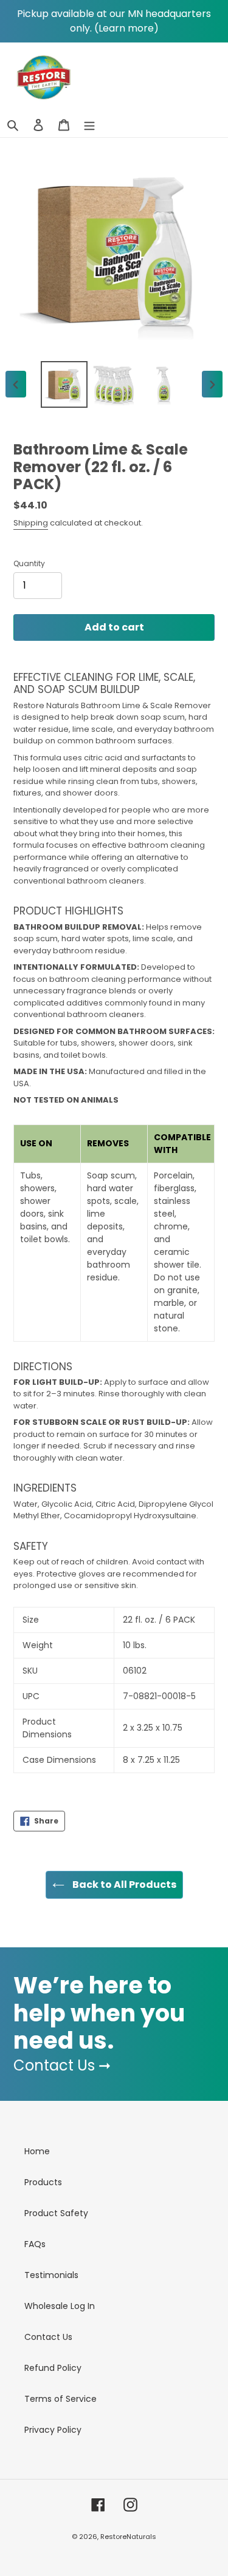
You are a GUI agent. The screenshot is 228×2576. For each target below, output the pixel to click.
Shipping (31, 523)
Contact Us (48, 2337)
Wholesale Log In (60, 2306)
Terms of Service (60, 2399)
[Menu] (89, 125)
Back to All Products (123, 1885)
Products (43, 2182)
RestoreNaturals (128, 2537)
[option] (64, 384)
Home (37, 2151)
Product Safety (56, 2213)
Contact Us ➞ (62, 2065)
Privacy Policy (53, 2430)
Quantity (29, 563)
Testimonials (51, 2275)
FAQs (35, 2244)
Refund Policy (53, 2368)
